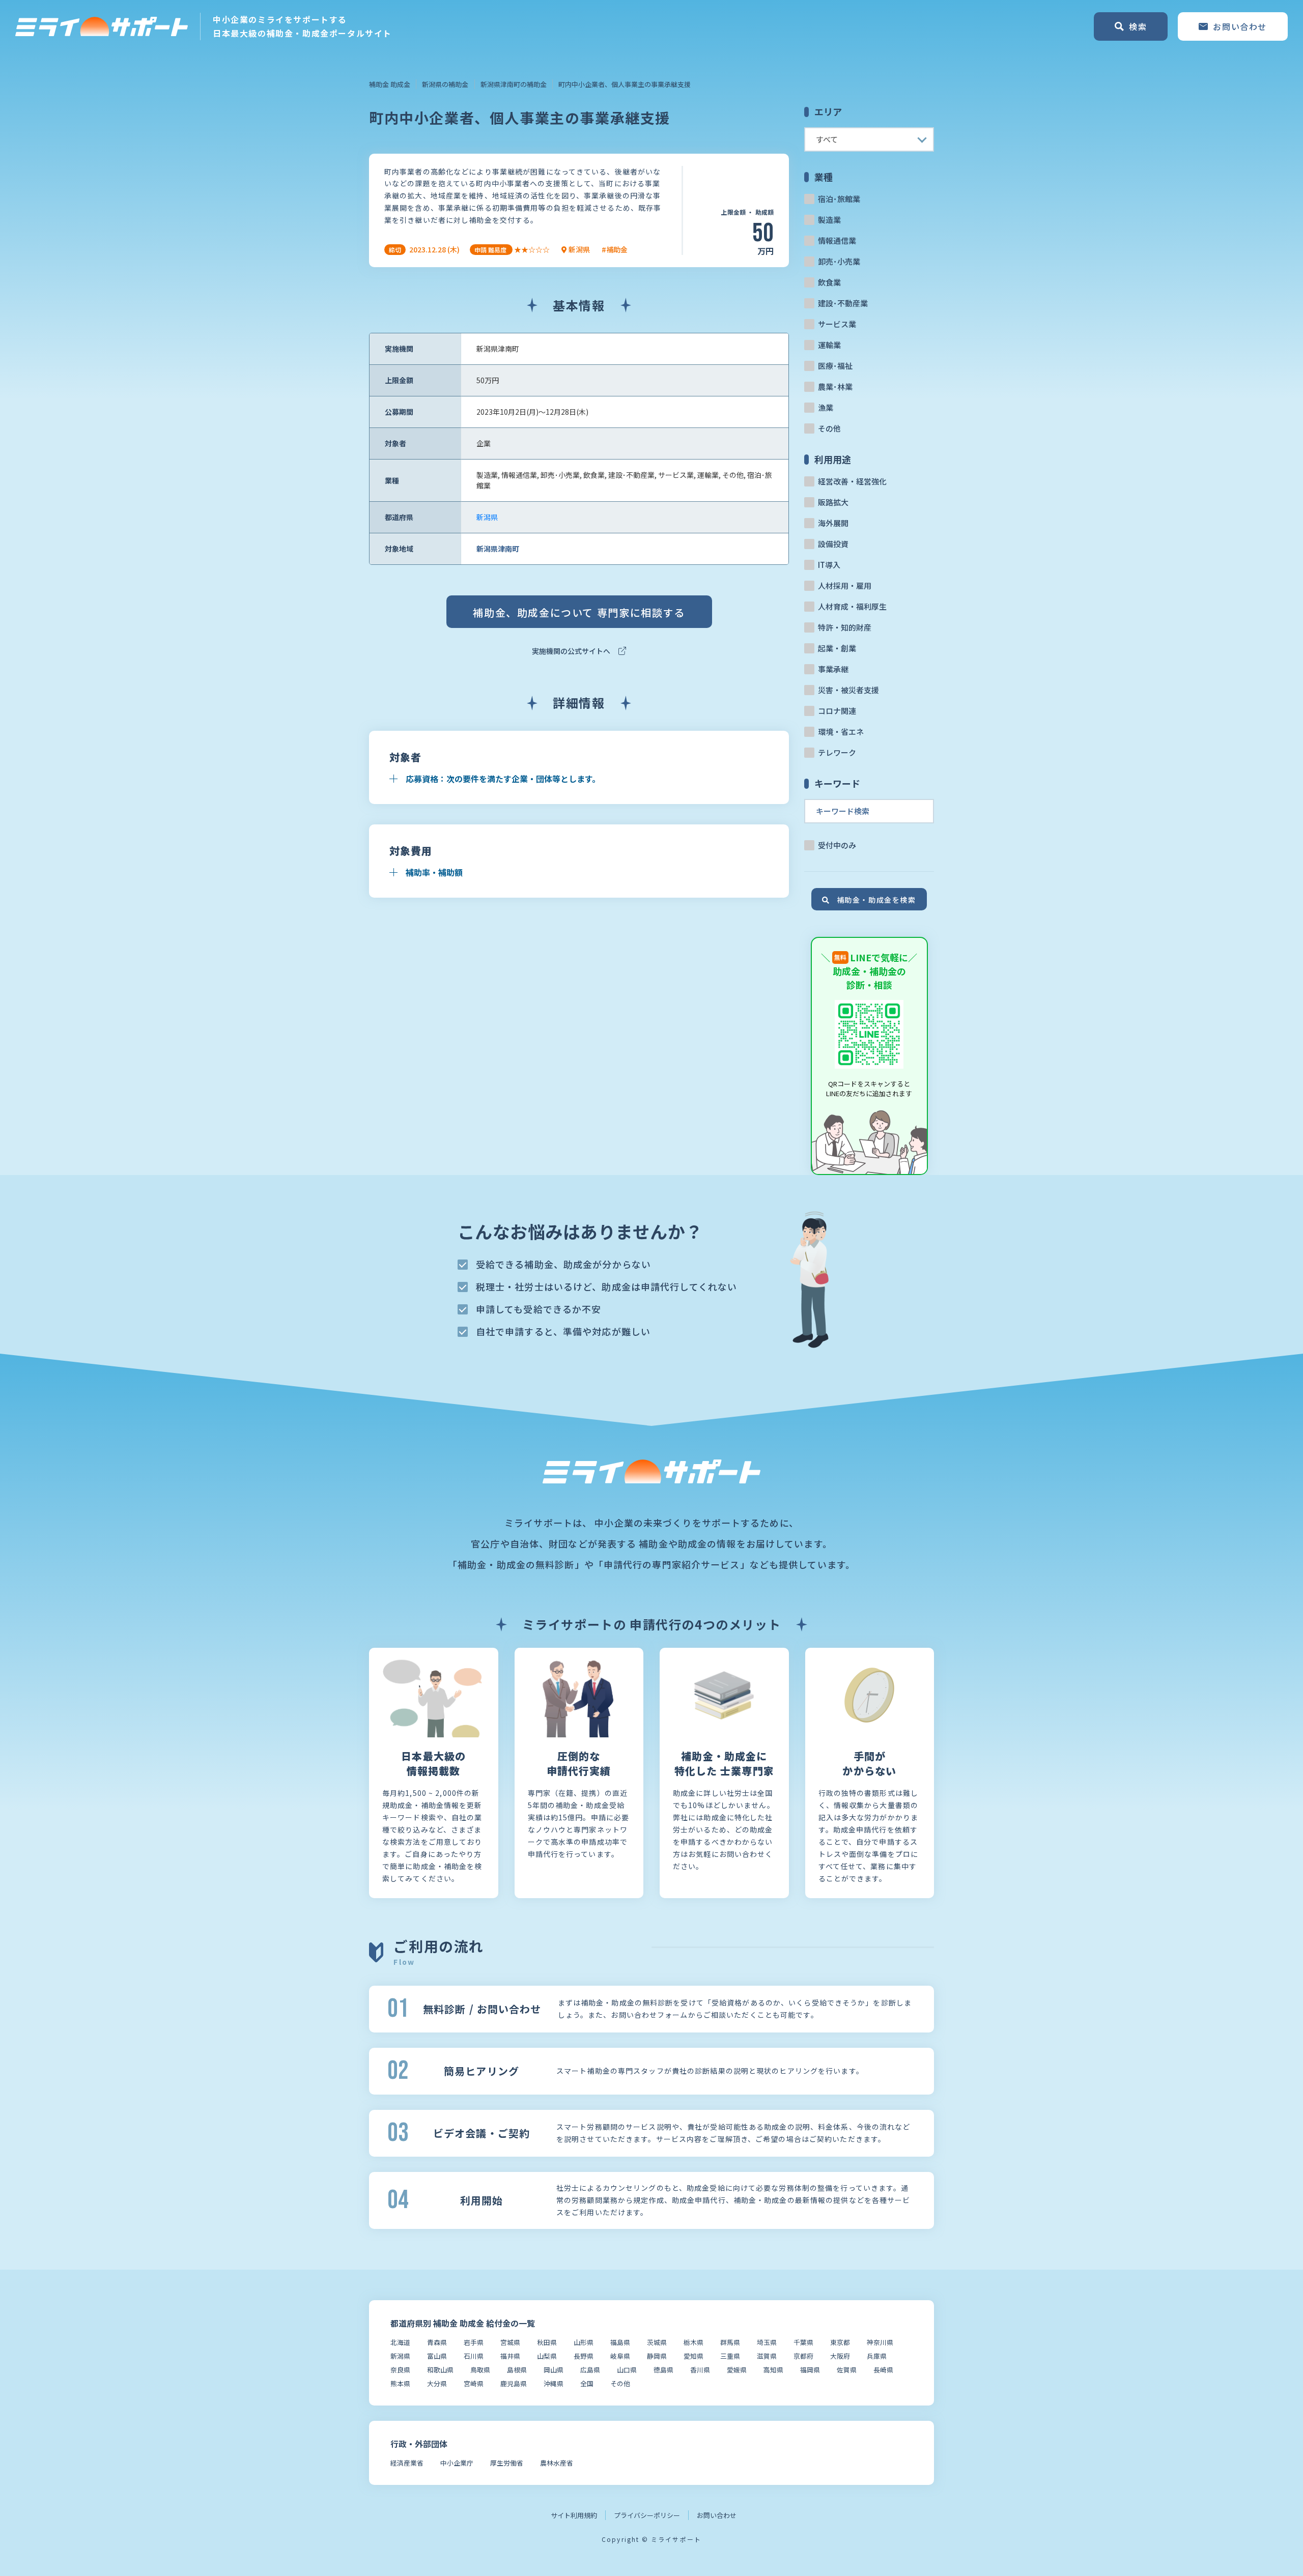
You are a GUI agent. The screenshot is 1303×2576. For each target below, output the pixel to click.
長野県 (584, 2356)
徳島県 (663, 2370)
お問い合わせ (717, 2515)
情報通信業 (837, 240)
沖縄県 (554, 2383)
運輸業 (829, 345)
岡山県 (554, 2370)
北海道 (400, 2342)
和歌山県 (440, 2370)
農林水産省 (557, 2463)
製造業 (829, 220)
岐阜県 (620, 2356)
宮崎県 (474, 2383)
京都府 (803, 2356)
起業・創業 (837, 648)
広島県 (590, 2370)
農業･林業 (835, 387)
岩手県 (474, 2342)
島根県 (517, 2370)
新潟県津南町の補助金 (514, 84)
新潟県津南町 (498, 549)
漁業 (826, 407)
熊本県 (400, 2383)
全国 (587, 2383)
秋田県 (547, 2342)
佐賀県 (847, 2370)
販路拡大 (833, 502)
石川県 (474, 2356)
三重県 (730, 2356)
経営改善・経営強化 (852, 481)
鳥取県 (480, 2370)
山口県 (627, 2370)
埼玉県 (767, 2342)
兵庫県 (877, 2356)
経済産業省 (407, 2463)
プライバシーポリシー (647, 2515)
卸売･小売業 (839, 261)
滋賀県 (767, 2356)
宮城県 (510, 2342)
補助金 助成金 (390, 84)
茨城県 (657, 2342)
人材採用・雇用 (845, 585)
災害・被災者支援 (848, 690)
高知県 (773, 2370)
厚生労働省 (507, 2463)
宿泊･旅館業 (839, 199)
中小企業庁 (457, 2463)
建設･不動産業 (843, 303)
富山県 (437, 2356)
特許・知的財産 (845, 627)
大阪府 (840, 2356)
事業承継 (833, 669)
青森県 (437, 2342)
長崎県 (883, 2370)
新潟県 (487, 517)
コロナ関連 (837, 711)
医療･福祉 (835, 366)
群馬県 (730, 2342)
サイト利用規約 (574, 2515)
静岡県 (657, 2356)
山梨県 (547, 2356)
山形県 (584, 2342)
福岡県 (810, 2370)
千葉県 (803, 2342)
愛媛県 (737, 2370)
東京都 (840, 2342)
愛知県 (693, 2356)
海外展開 (833, 523)
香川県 (700, 2370)
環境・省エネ (841, 732)
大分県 (437, 2383)
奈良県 (400, 2370)
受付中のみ (837, 845)
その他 (829, 428)
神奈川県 (880, 2342)
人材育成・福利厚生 (852, 606)
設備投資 (833, 544)
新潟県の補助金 (445, 84)
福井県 (510, 2356)
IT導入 (829, 565)
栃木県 (693, 2342)
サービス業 (837, 324)
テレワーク (837, 752)
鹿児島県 (514, 2383)
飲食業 (829, 282)
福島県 (620, 2342)
